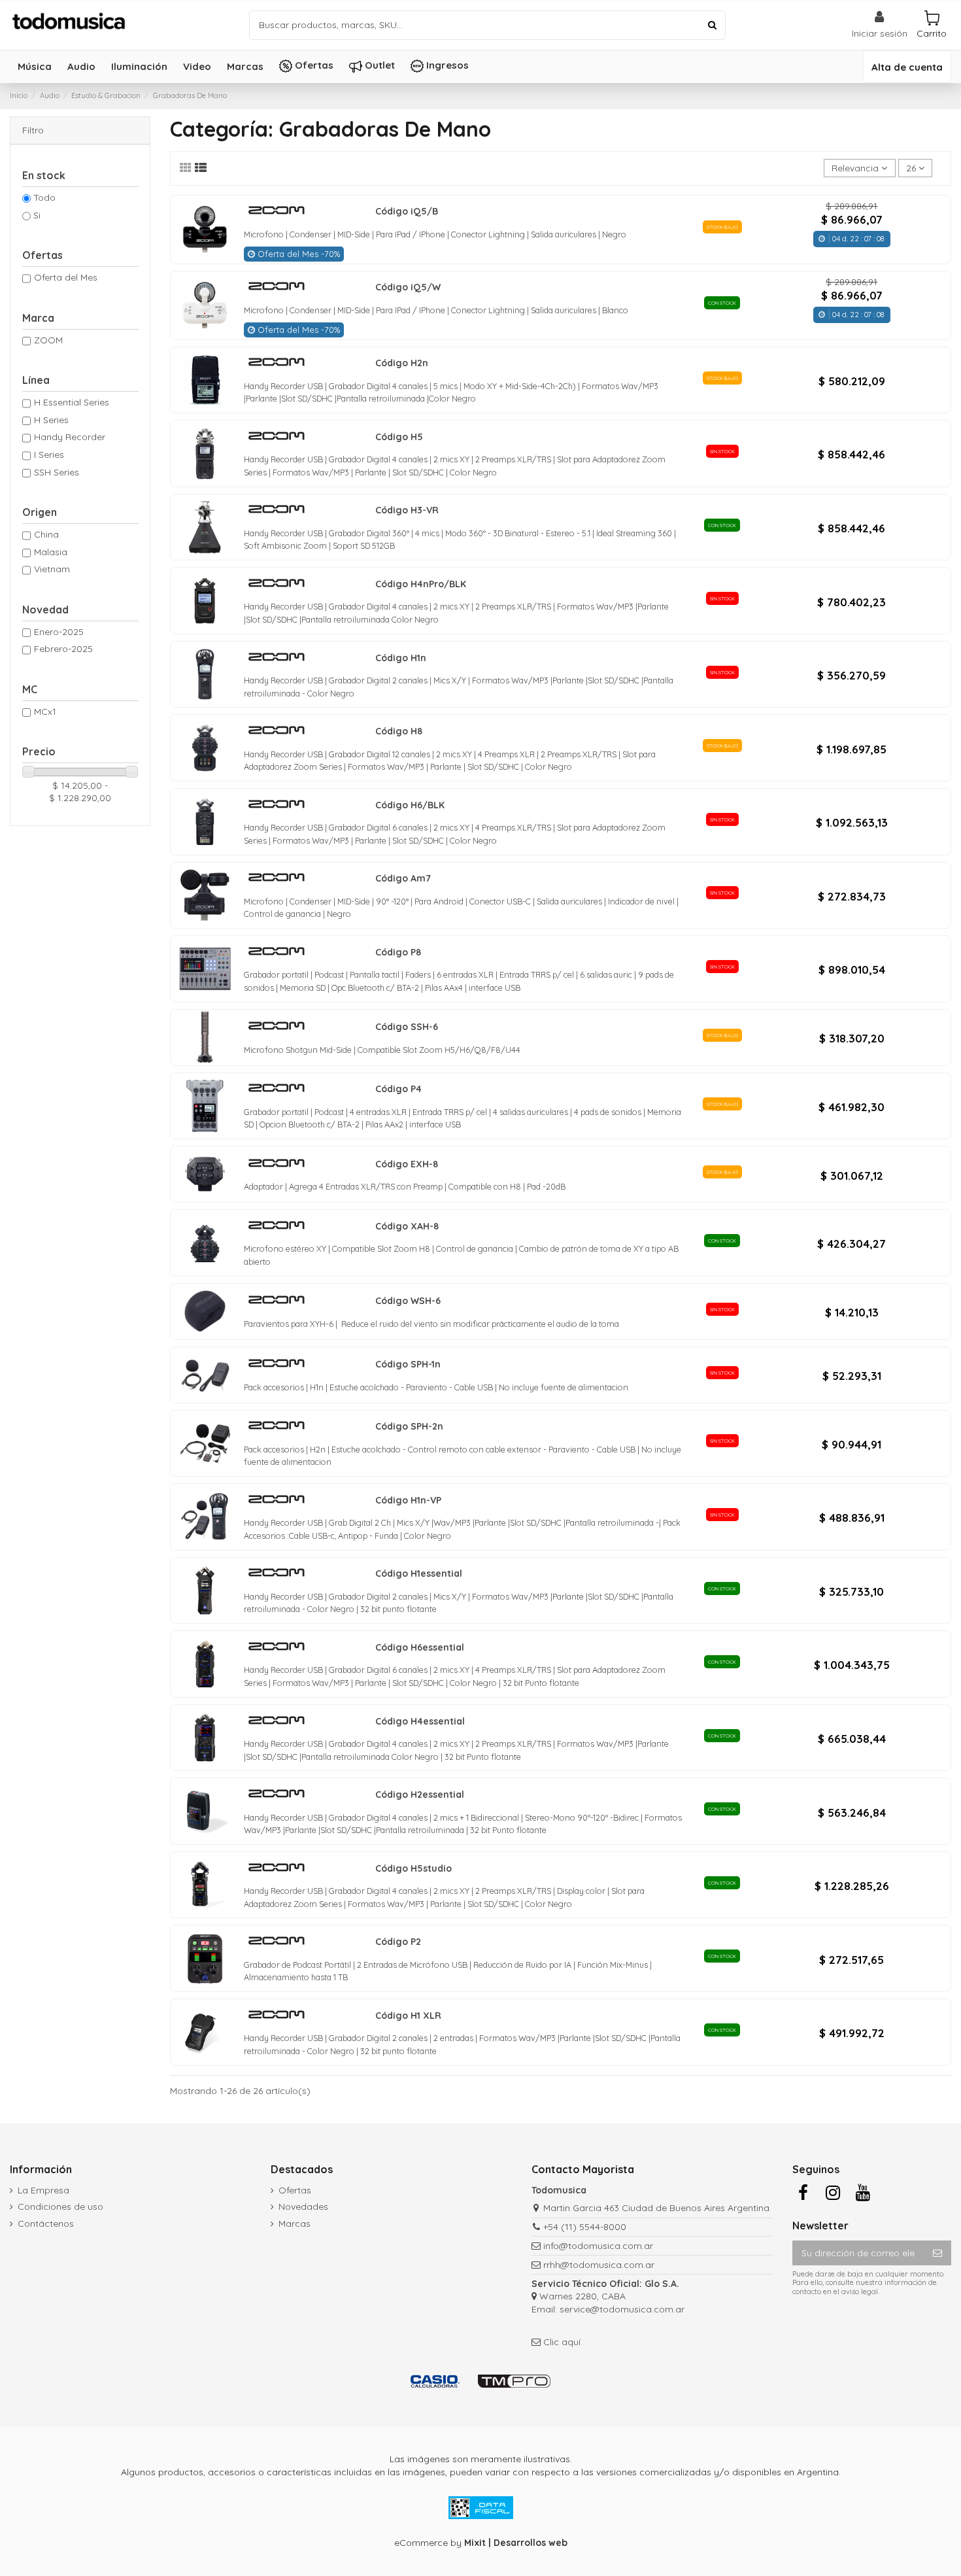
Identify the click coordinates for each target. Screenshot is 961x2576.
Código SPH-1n (408, 1364)
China (46, 534)
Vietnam (52, 569)
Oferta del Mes (66, 277)
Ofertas (295, 2190)
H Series (51, 420)
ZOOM (48, 340)
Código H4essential (420, 1721)
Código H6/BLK (410, 805)
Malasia (51, 552)
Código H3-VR (407, 510)
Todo (44, 197)
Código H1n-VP (408, 1500)
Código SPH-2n (409, 1426)
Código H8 (399, 731)
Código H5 (399, 437)
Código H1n (401, 658)
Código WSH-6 (408, 1301)
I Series (49, 455)
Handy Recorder (70, 437)
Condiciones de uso (60, 2207)
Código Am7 (403, 878)
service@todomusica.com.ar (622, 2309)
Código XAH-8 (407, 1226)
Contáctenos (46, 2224)
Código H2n (402, 363)
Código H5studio (413, 1868)
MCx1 (45, 712)
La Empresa (43, 2190)
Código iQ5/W (408, 287)
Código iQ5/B (407, 211)
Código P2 (398, 1942)
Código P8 (398, 952)
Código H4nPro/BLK (421, 584)
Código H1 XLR (408, 2016)
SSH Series (57, 472)
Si (37, 215)
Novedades (303, 2207)
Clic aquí (562, 2342)
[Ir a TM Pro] (514, 2381)
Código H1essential (419, 1573)
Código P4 (398, 1089)
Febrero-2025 (63, 649)
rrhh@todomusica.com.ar (599, 2265)
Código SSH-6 (407, 1027)
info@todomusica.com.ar (598, 2246)
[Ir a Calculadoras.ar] (435, 2381)
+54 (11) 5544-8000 (585, 2227)
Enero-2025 (59, 632)
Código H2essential (420, 1795)
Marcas (295, 2224)
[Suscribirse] (937, 2253)
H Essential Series (72, 402)
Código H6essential (420, 1647)
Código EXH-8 (407, 1164)
